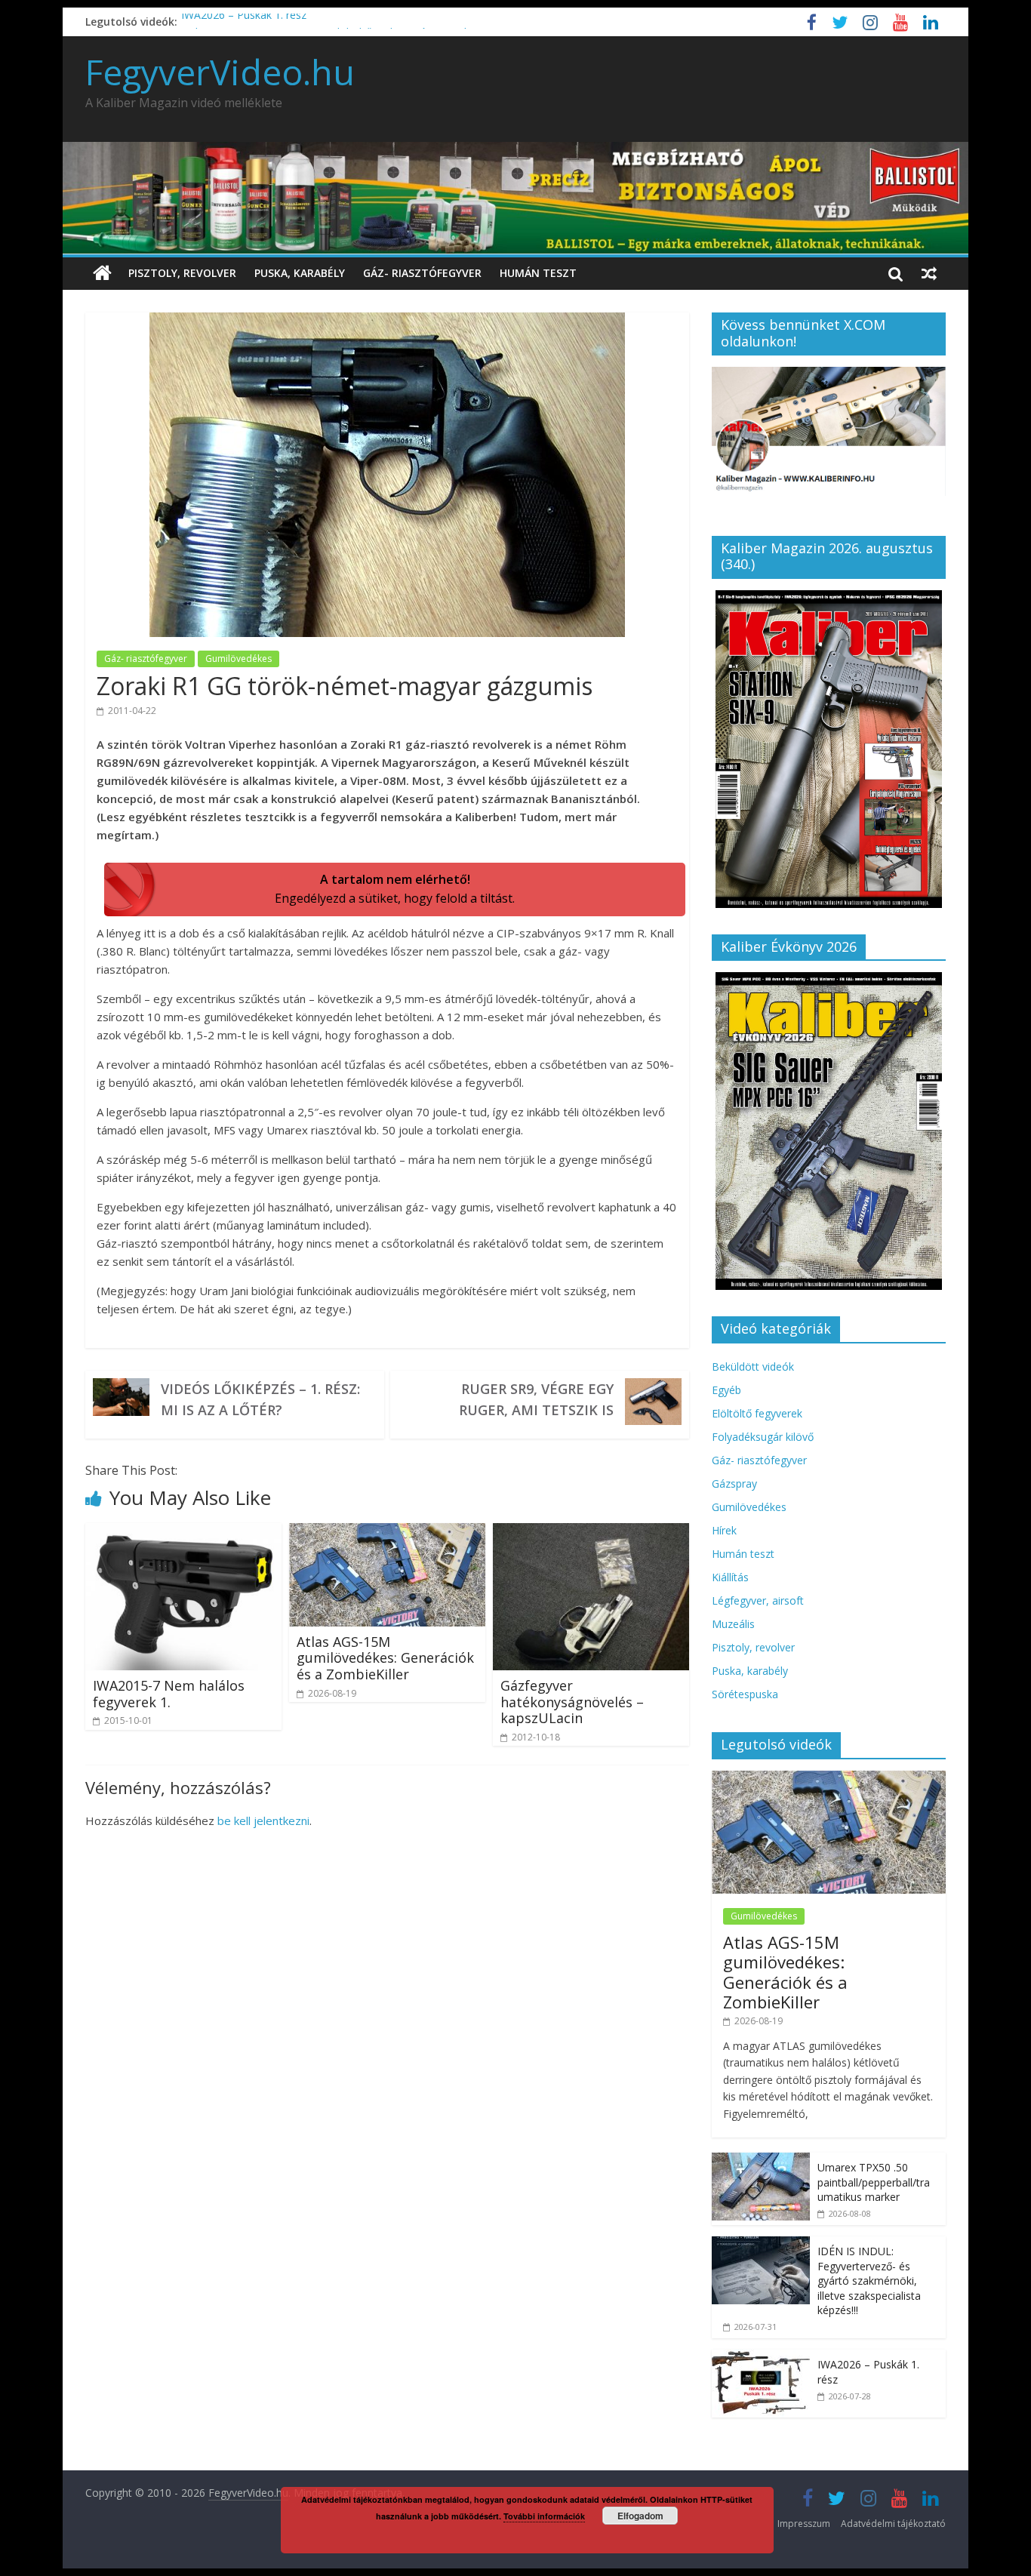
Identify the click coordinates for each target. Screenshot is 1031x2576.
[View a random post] (929, 273)
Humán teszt (538, 273)
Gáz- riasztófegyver (422, 273)
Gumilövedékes (239, 659)
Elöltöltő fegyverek (757, 1413)
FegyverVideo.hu (220, 72)
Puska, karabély (300, 273)
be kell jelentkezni (263, 1820)
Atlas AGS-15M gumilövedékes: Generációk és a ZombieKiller (385, 1658)
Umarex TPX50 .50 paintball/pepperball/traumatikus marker (874, 2182)
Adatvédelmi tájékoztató (893, 2524)
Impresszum (804, 2524)
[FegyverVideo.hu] (102, 274)
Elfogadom (640, 2516)
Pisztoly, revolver (182, 273)
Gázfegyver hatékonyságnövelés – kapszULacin (572, 1702)
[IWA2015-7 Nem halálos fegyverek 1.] (183, 1532)
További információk (544, 2516)
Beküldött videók (753, 1366)
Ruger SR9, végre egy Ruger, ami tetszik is (536, 1399)
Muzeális (733, 1624)
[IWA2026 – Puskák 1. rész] (761, 2357)
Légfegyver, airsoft (758, 1600)
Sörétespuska (745, 1694)
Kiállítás (730, 1577)
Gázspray (734, 1483)
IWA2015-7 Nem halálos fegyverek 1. (169, 1694)
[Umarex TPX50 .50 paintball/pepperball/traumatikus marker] (761, 2161)
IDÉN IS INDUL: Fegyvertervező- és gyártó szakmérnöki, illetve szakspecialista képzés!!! (869, 2281)
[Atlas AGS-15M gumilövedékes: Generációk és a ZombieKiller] (387, 1532)
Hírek (724, 1530)
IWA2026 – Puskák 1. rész (244, 22)
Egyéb (726, 1390)
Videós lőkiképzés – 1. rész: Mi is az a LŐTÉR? (260, 1399)
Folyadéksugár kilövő (763, 1437)
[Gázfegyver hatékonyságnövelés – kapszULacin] (591, 1532)
